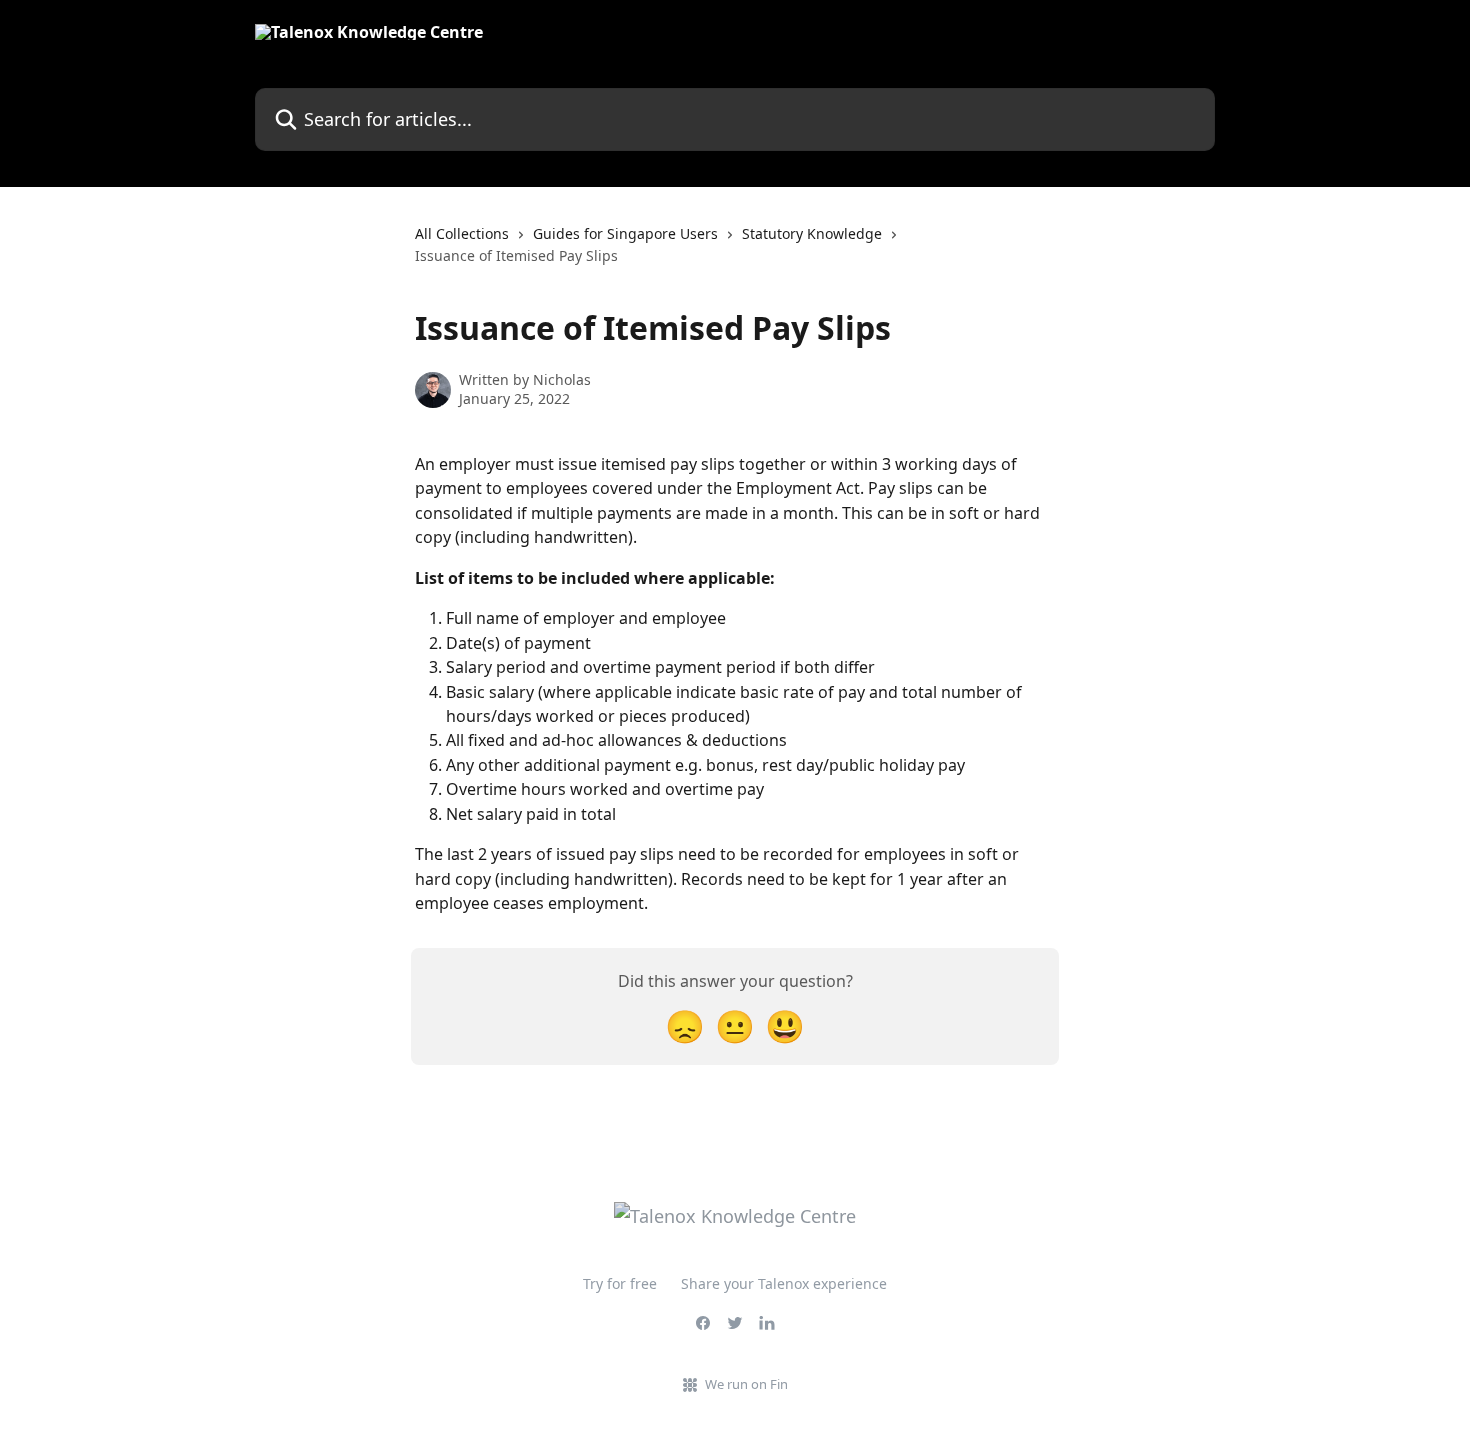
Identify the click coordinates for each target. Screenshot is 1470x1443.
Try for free (620, 1283)
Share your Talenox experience (784, 1283)
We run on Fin (746, 1384)
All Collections (462, 233)
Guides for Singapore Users (625, 233)
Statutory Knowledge (812, 233)
